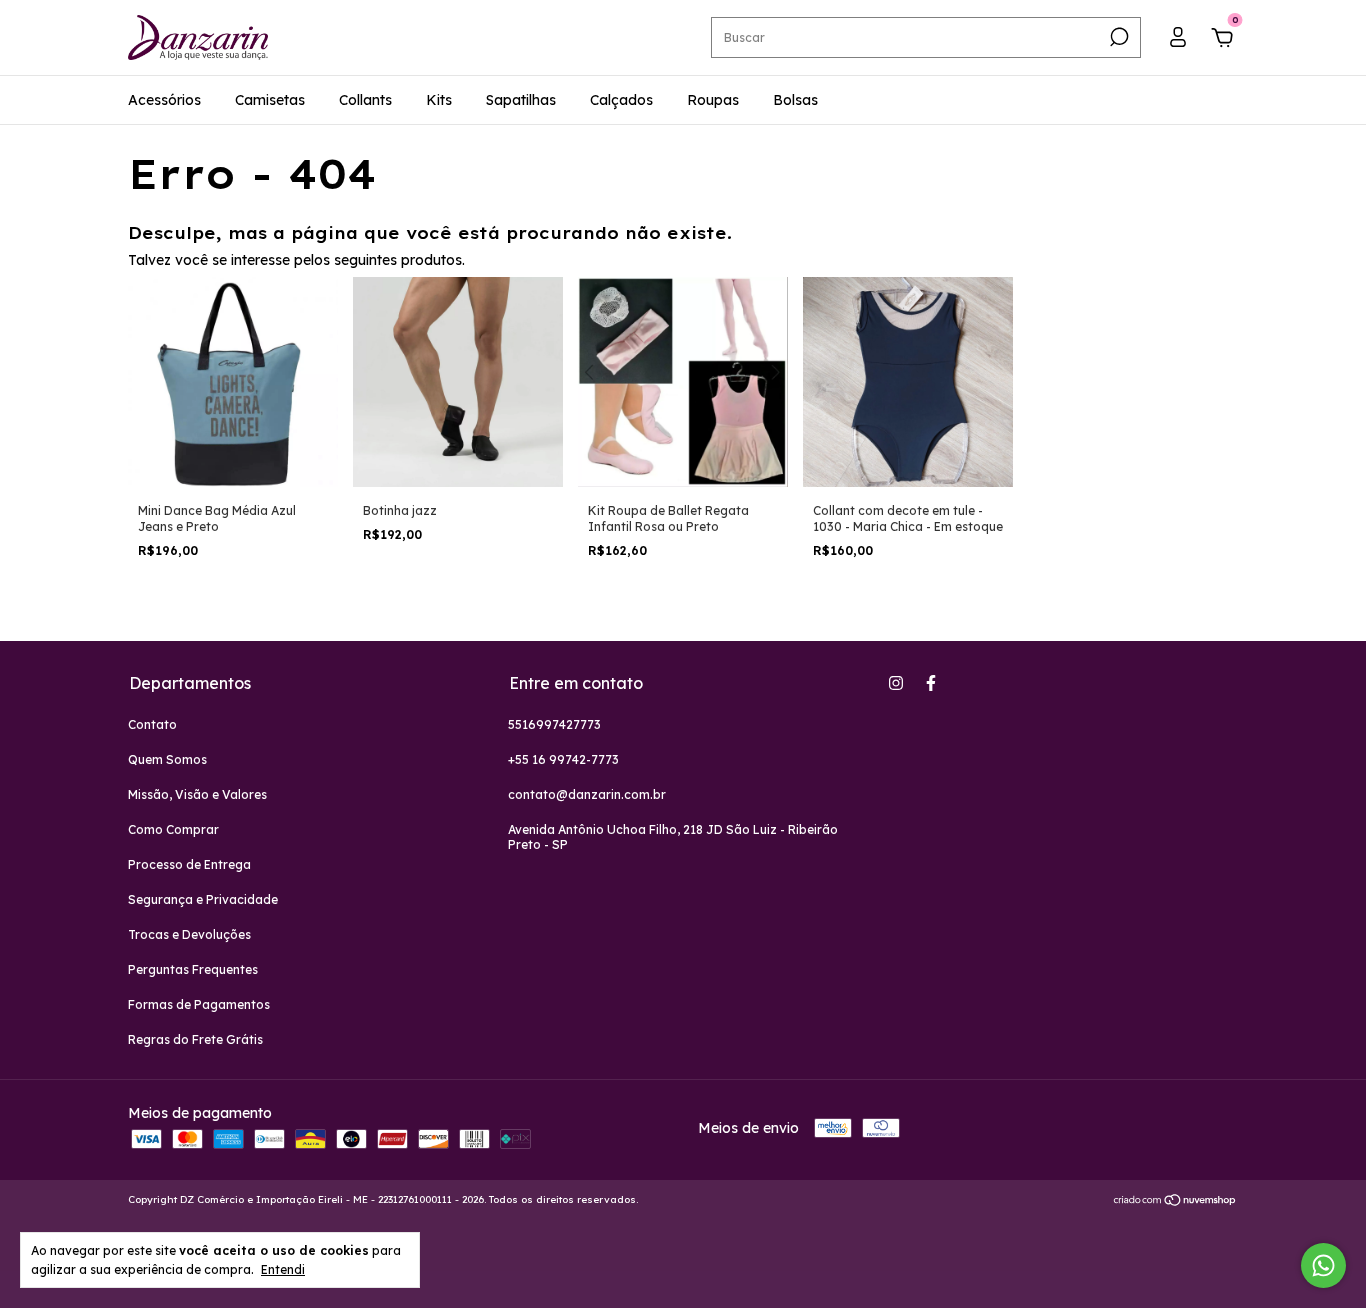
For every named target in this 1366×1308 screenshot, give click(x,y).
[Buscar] (1117, 37)
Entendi (283, 1269)
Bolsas (795, 100)
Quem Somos (167, 759)
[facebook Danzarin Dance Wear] (931, 683)
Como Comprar (173, 829)
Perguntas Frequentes (193, 969)
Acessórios (164, 100)
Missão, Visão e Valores (197, 794)
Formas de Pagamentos (199, 1004)
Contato (152, 724)
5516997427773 (554, 724)
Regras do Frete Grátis (195, 1039)
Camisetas (270, 100)
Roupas (713, 100)
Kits (439, 100)
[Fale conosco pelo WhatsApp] (1323, 1265)
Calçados (621, 100)
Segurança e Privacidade (203, 899)
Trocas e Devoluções (189, 934)
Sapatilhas (521, 100)
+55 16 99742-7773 (563, 759)
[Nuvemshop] (1175, 1202)
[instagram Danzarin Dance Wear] (896, 683)
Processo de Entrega (189, 864)
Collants (365, 100)
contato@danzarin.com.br (587, 794)
